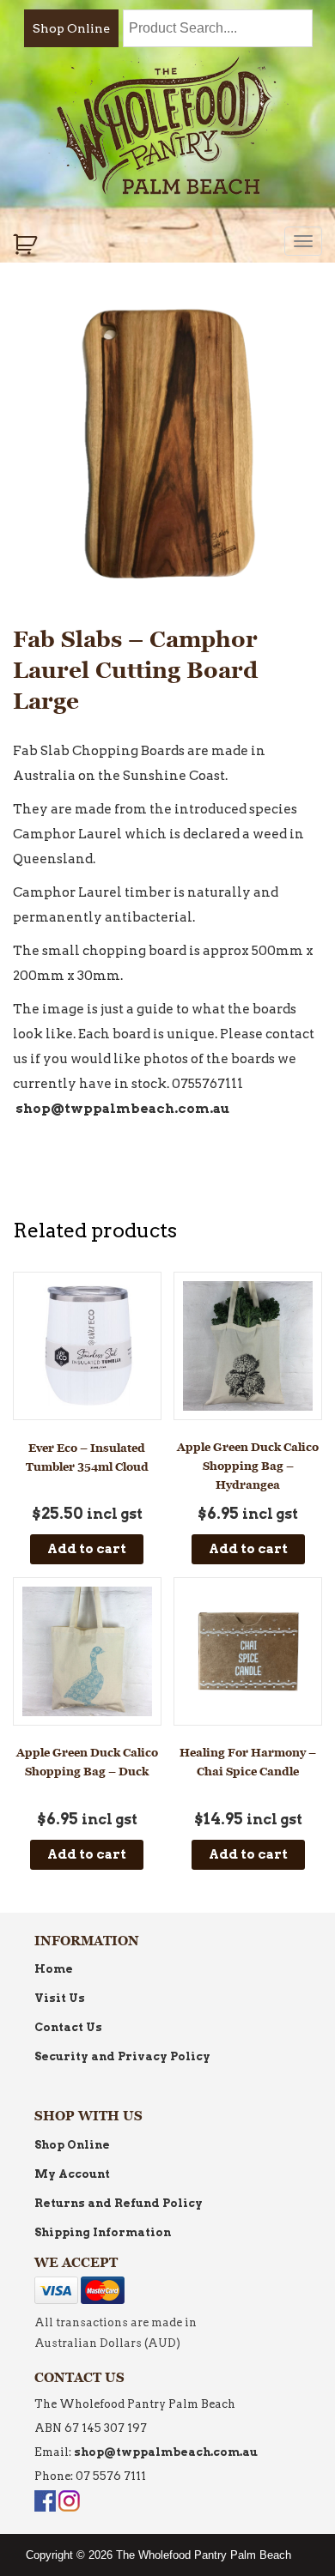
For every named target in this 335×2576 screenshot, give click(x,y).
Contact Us (68, 2027)
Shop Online (71, 28)
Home (54, 1969)
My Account (72, 2174)
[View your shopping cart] (27, 245)
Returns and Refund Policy (119, 2203)
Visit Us (60, 1998)
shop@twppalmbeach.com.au (122, 1109)
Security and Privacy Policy (122, 2056)
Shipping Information (103, 2232)
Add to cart (87, 1549)
